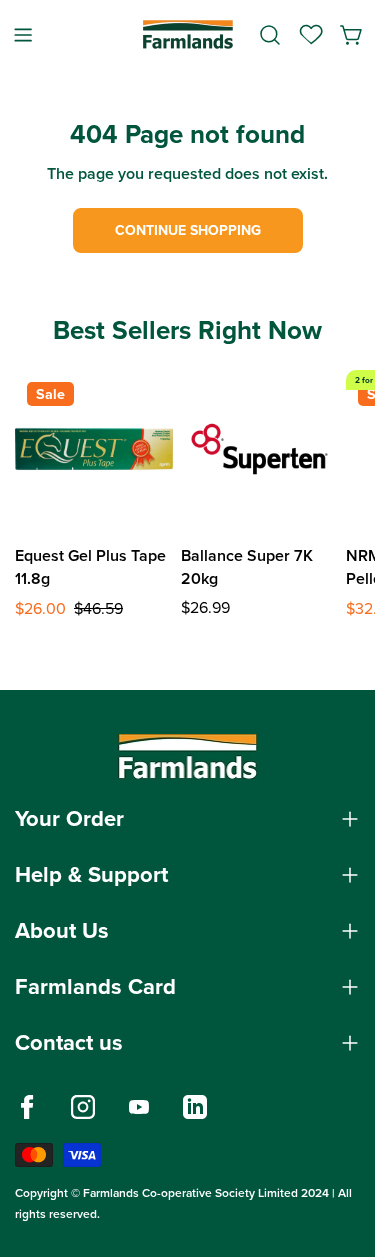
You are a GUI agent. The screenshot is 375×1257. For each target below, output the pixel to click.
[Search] (270, 35)
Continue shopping (188, 230)
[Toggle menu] (23, 34)
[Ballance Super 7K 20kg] (260, 449)
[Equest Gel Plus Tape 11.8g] (94, 449)
